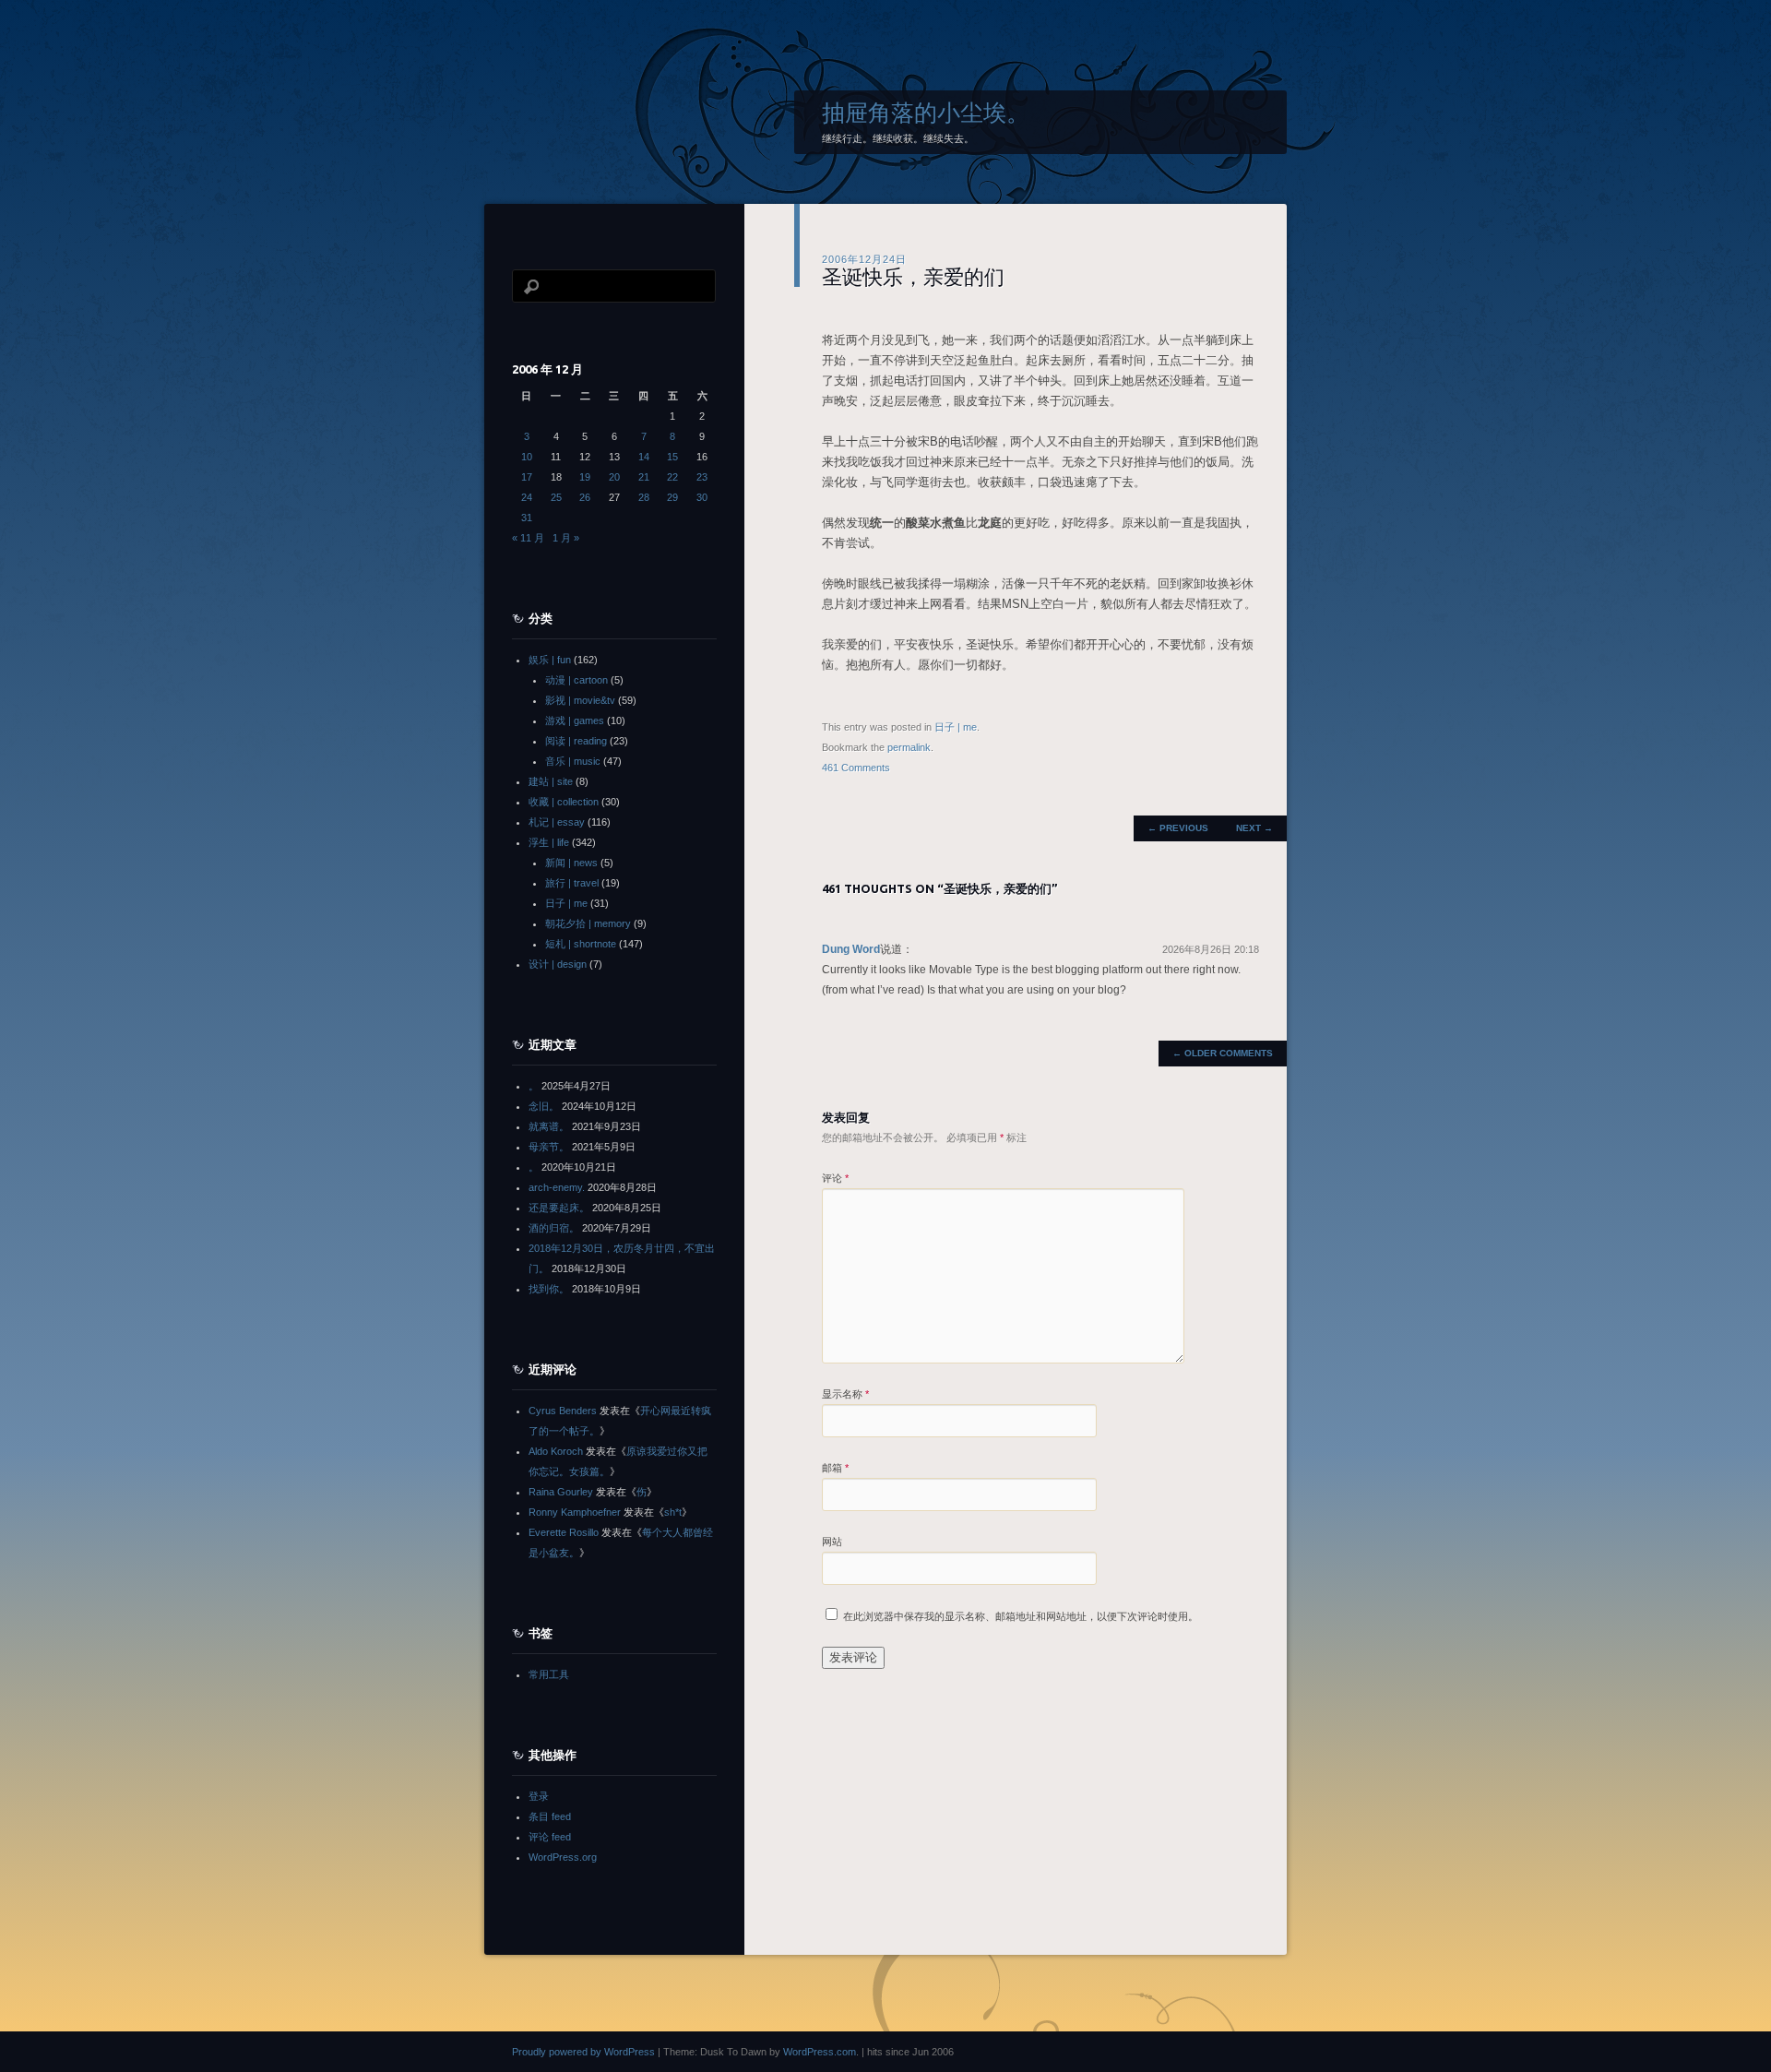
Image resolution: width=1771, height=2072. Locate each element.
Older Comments (1223, 1053)
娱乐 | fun (550, 660)
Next (1254, 828)
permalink (909, 747)
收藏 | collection (564, 802)
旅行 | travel (572, 883)
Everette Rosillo (564, 1532)
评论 (835, 1178)
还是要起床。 (559, 1208)
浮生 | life (549, 842)
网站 (832, 1542)
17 (527, 477)
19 (585, 477)
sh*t (673, 1512)
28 (644, 497)
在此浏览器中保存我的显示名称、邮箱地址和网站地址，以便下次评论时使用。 (1021, 1616)
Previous (1178, 828)
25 (556, 497)
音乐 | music (573, 761)
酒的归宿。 (554, 1228)
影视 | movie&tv (580, 700)
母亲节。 (549, 1147)
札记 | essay (557, 822)
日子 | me (956, 727)
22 (672, 477)
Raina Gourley (561, 1492)
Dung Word (851, 949)
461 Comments (856, 768)
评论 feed (550, 1837)
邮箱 (835, 1468)
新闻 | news (571, 863)
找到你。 (549, 1289)
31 (527, 518)
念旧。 (544, 1106)
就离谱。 (549, 1126)
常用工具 (549, 1674)
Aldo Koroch (556, 1451)
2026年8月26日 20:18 (1211, 949)
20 (614, 477)
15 (672, 457)
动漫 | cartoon (576, 680)
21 (644, 477)
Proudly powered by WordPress (583, 2052)
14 (644, 457)
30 (702, 497)
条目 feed (550, 1816)
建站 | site (551, 781)
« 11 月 (528, 538)
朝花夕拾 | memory (588, 923)
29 (672, 497)
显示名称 (845, 1394)
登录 (539, 1796)
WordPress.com (820, 2052)
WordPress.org (563, 1857)
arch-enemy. (557, 1187)
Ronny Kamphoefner (575, 1512)
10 (527, 457)
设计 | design (558, 964)
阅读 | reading (576, 741)
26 (585, 497)
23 (702, 477)
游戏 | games (575, 720)
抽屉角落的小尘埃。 (926, 113)
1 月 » (566, 538)
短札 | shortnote (581, 944)
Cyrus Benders (563, 1411)
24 (527, 497)
